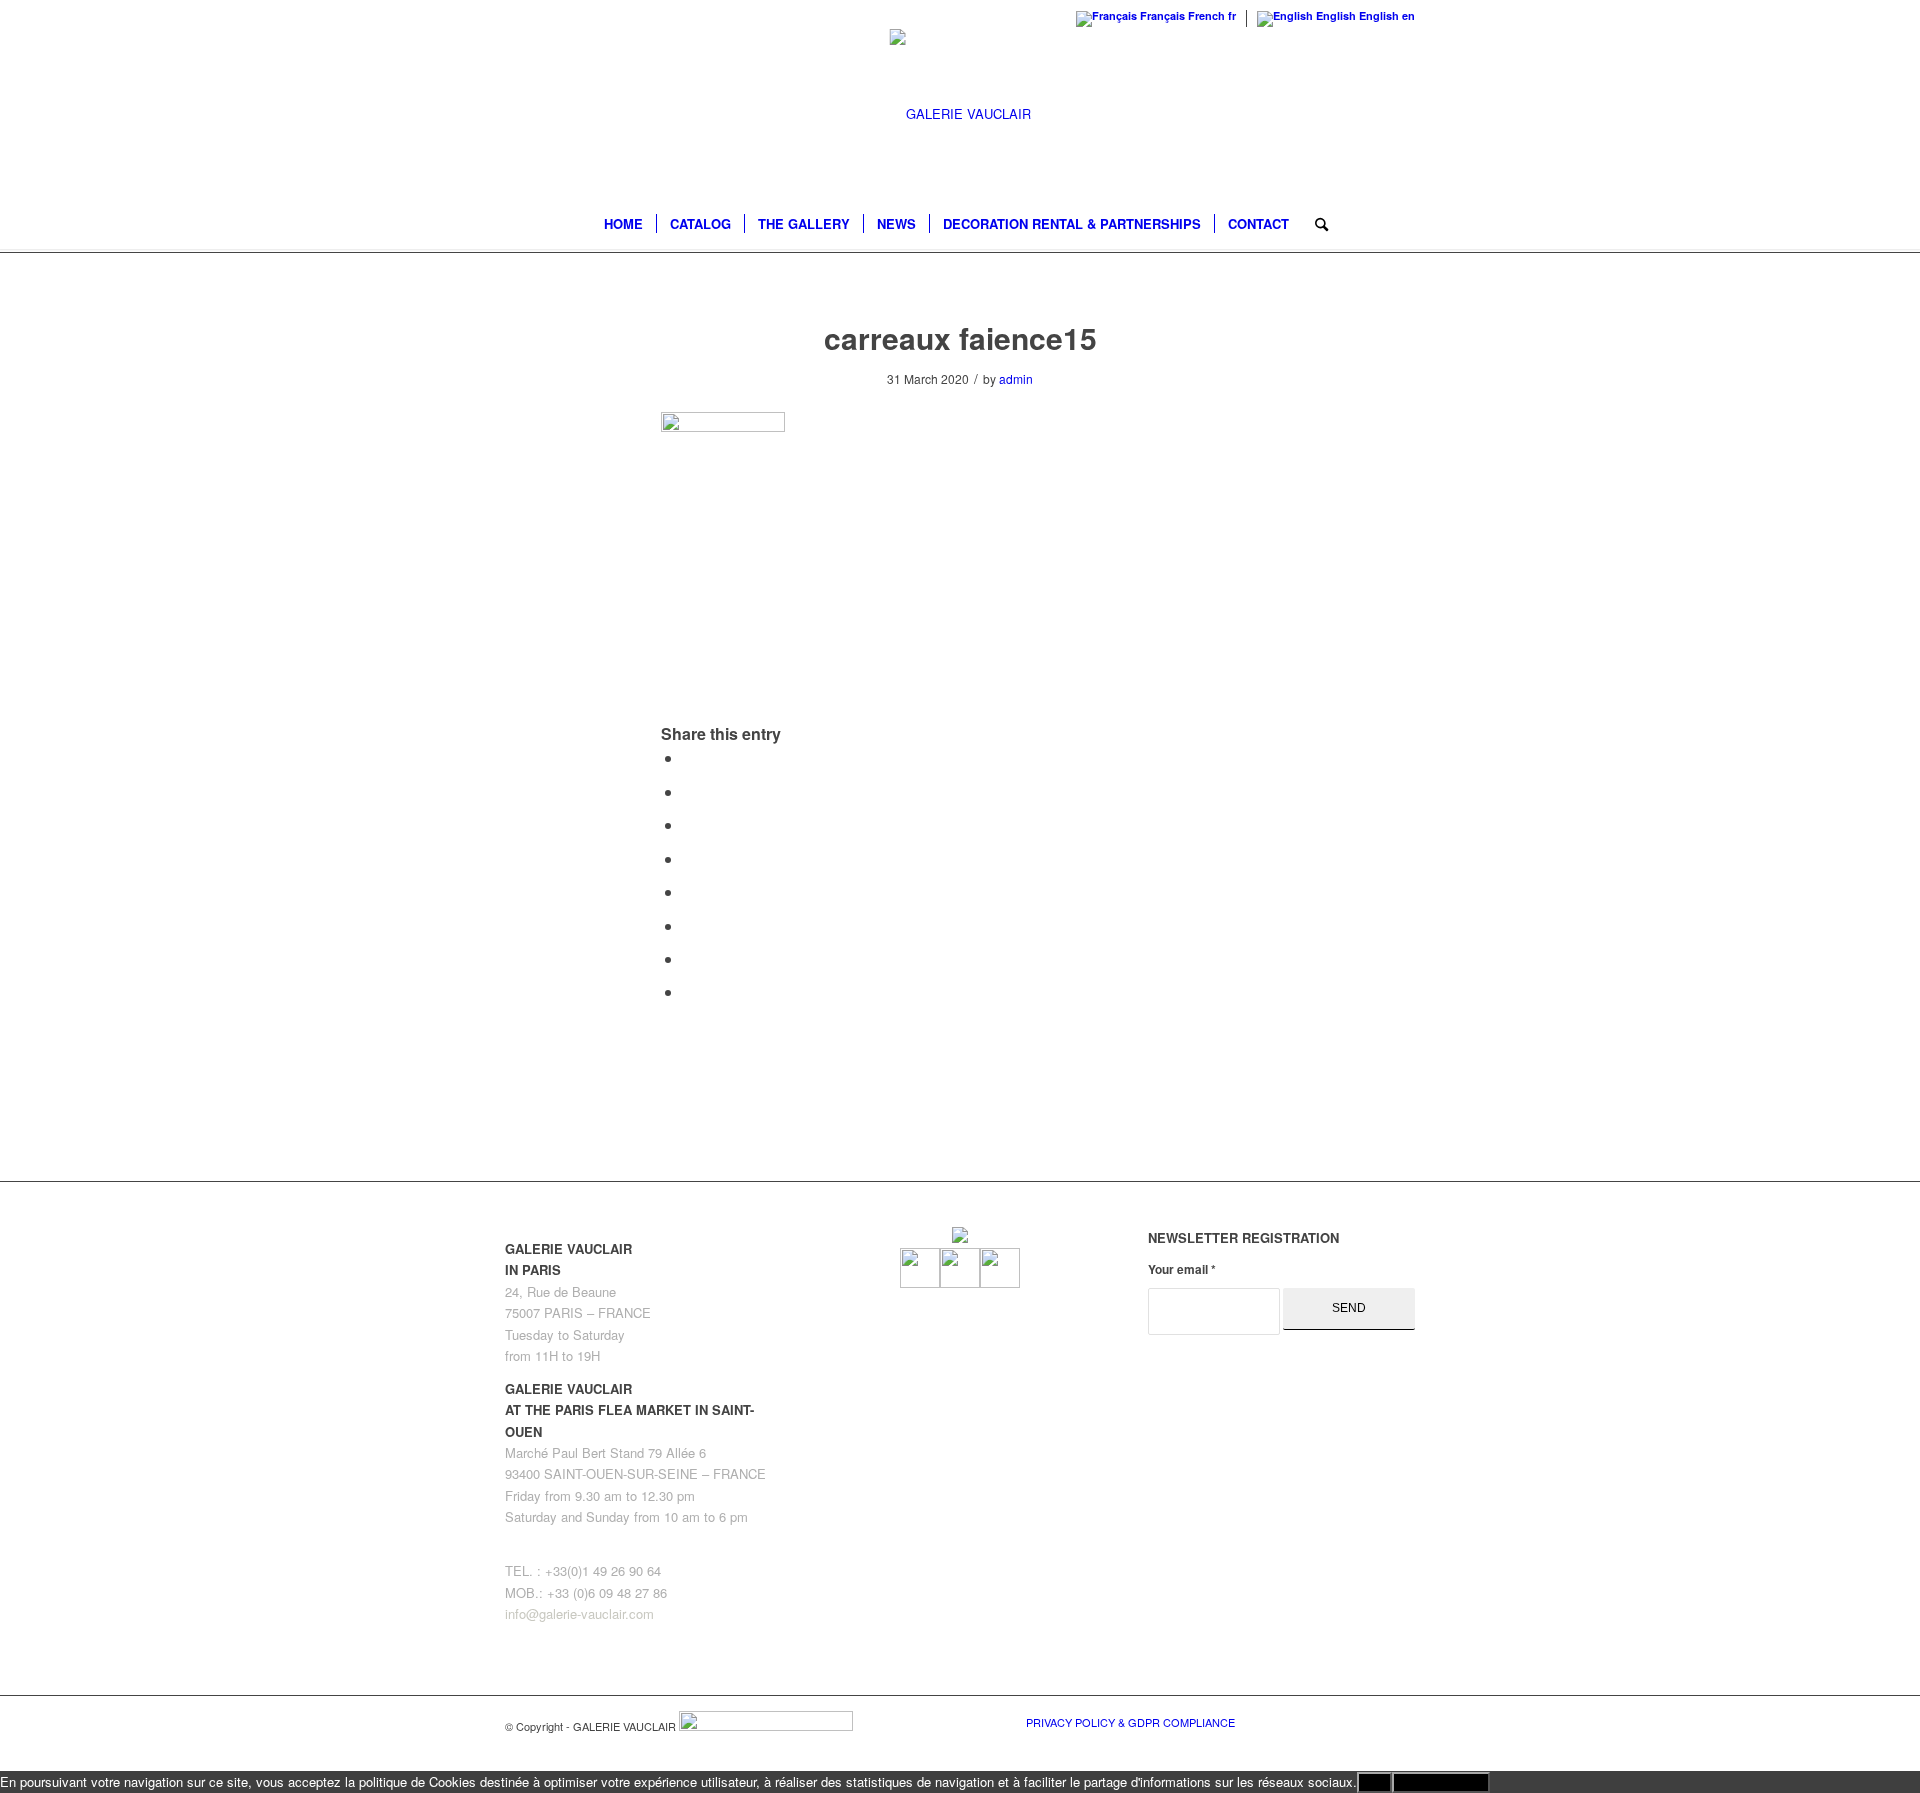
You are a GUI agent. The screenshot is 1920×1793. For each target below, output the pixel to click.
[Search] (1315, 224)
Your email (1182, 1269)
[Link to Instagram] (1370, 1721)
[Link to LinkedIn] (1400, 1721)
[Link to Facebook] (1310, 1721)
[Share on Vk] (689, 925)
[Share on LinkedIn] (689, 858)
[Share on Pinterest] (689, 824)
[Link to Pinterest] (1340, 1721)
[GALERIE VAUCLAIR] (960, 114)
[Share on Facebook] (689, 757)
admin (1016, 378)
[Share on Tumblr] (689, 891)
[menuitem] (623, 224)
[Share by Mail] (689, 991)
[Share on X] (689, 791)
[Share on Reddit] (689, 958)
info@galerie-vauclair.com (579, 1613)
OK (1374, 1782)
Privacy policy (1441, 1782)
